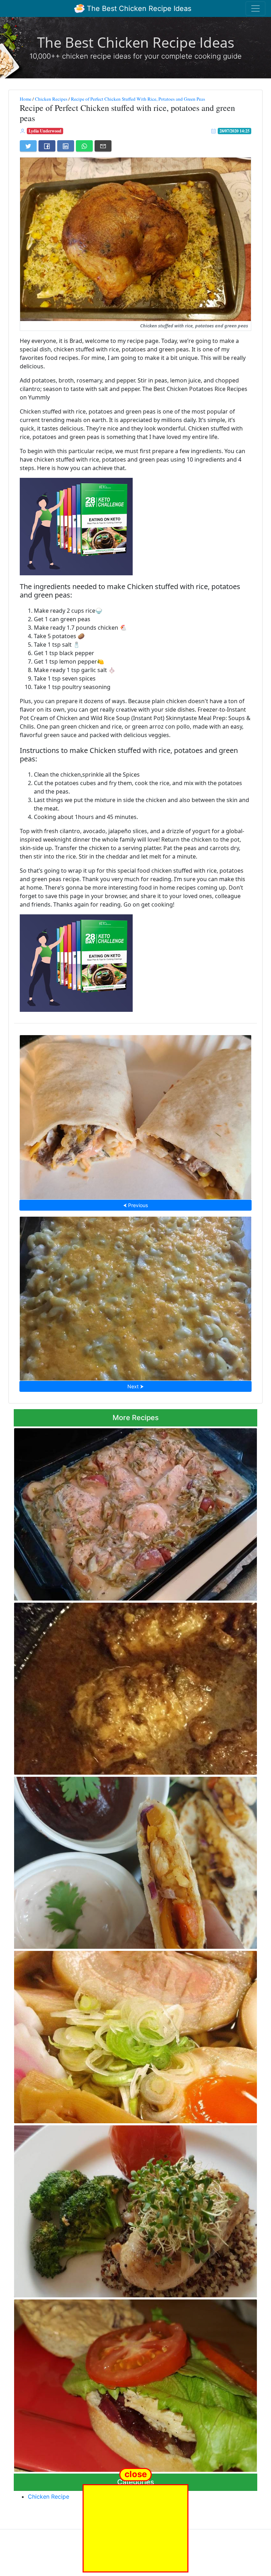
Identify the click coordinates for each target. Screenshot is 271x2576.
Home (26, 99)
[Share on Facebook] (47, 146)
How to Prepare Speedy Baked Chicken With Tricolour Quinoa (136, 2209)
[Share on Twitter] (28, 146)
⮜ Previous (135, 1205)
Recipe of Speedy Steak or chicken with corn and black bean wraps (136, 1115)
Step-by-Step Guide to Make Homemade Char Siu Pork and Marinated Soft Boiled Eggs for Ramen (134, 2035)
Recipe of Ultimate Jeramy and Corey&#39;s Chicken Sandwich (135, 2384)
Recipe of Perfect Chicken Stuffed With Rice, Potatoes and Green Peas (138, 99)
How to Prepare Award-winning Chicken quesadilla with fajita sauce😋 (136, 1861)
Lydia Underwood (45, 131)
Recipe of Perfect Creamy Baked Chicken (135, 1512)
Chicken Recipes (51, 99)
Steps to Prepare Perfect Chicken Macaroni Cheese (135, 1296)
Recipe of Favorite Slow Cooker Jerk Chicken (136, 1687)
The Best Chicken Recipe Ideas (138, 8)
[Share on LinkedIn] (66, 146)
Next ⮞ (135, 1386)
